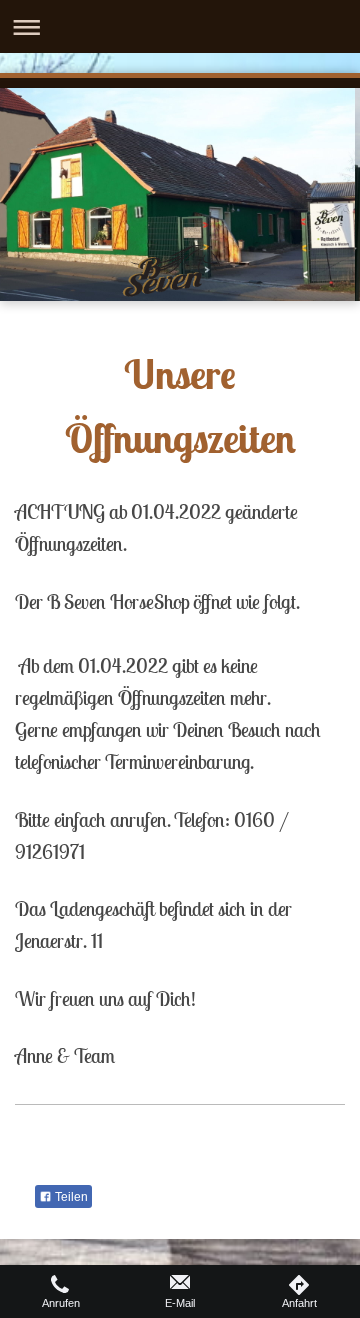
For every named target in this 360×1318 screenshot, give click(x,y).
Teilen (70, 1197)
